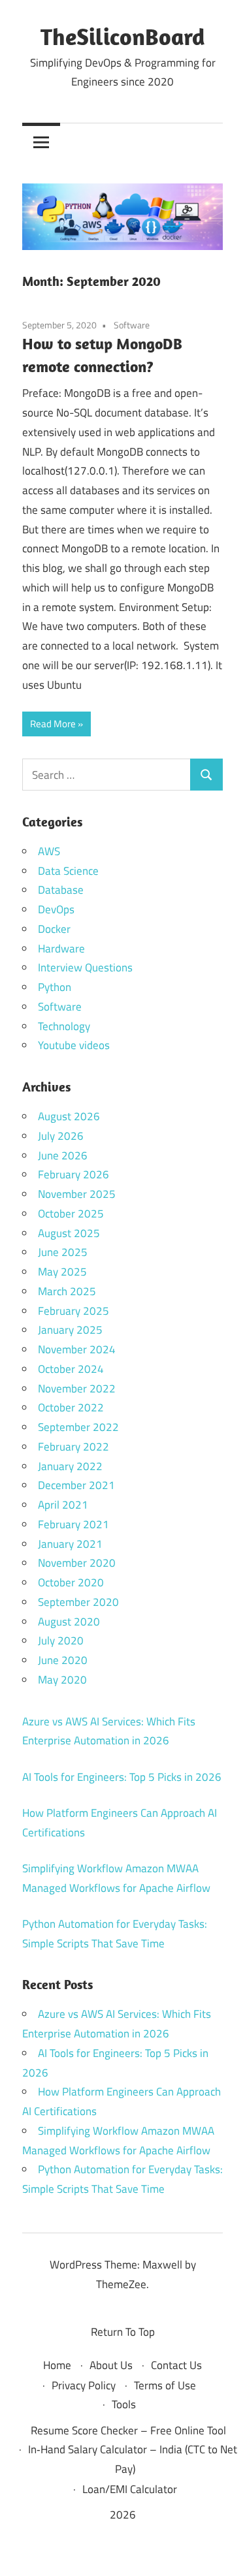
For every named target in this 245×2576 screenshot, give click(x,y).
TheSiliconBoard (123, 36)
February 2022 (73, 1447)
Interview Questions (85, 967)
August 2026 (69, 1116)
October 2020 (71, 1582)
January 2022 (70, 1466)
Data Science (68, 871)
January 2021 (70, 1544)
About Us (111, 2365)
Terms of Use (165, 2385)
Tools (124, 2404)
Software (132, 325)
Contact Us (176, 2365)
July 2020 (61, 1641)
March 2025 (67, 1291)
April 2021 (63, 1505)
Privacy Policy (84, 2385)
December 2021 (76, 1485)
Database (61, 890)
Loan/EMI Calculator (130, 2489)
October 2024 (71, 1369)
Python (55, 987)
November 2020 (77, 1563)
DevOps (56, 909)
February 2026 (73, 1174)
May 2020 (62, 1680)
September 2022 (78, 1427)
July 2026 (61, 1136)
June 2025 (63, 1252)
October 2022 (71, 1407)
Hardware (61, 949)
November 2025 (77, 1194)
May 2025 (62, 1272)
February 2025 (73, 1311)
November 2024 (77, 1349)
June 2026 (63, 1155)
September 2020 (78, 1602)
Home (57, 2365)
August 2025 (69, 1233)
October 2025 (71, 1214)
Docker (54, 929)
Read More (53, 724)
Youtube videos (74, 1045)
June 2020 (63, 1660)
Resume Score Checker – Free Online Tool (128, 2430)
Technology (64, 1026)
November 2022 (77, 1389)
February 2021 (73, 1524)
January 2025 (70, 1330)
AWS (49, 851)
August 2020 (69, 1622)
